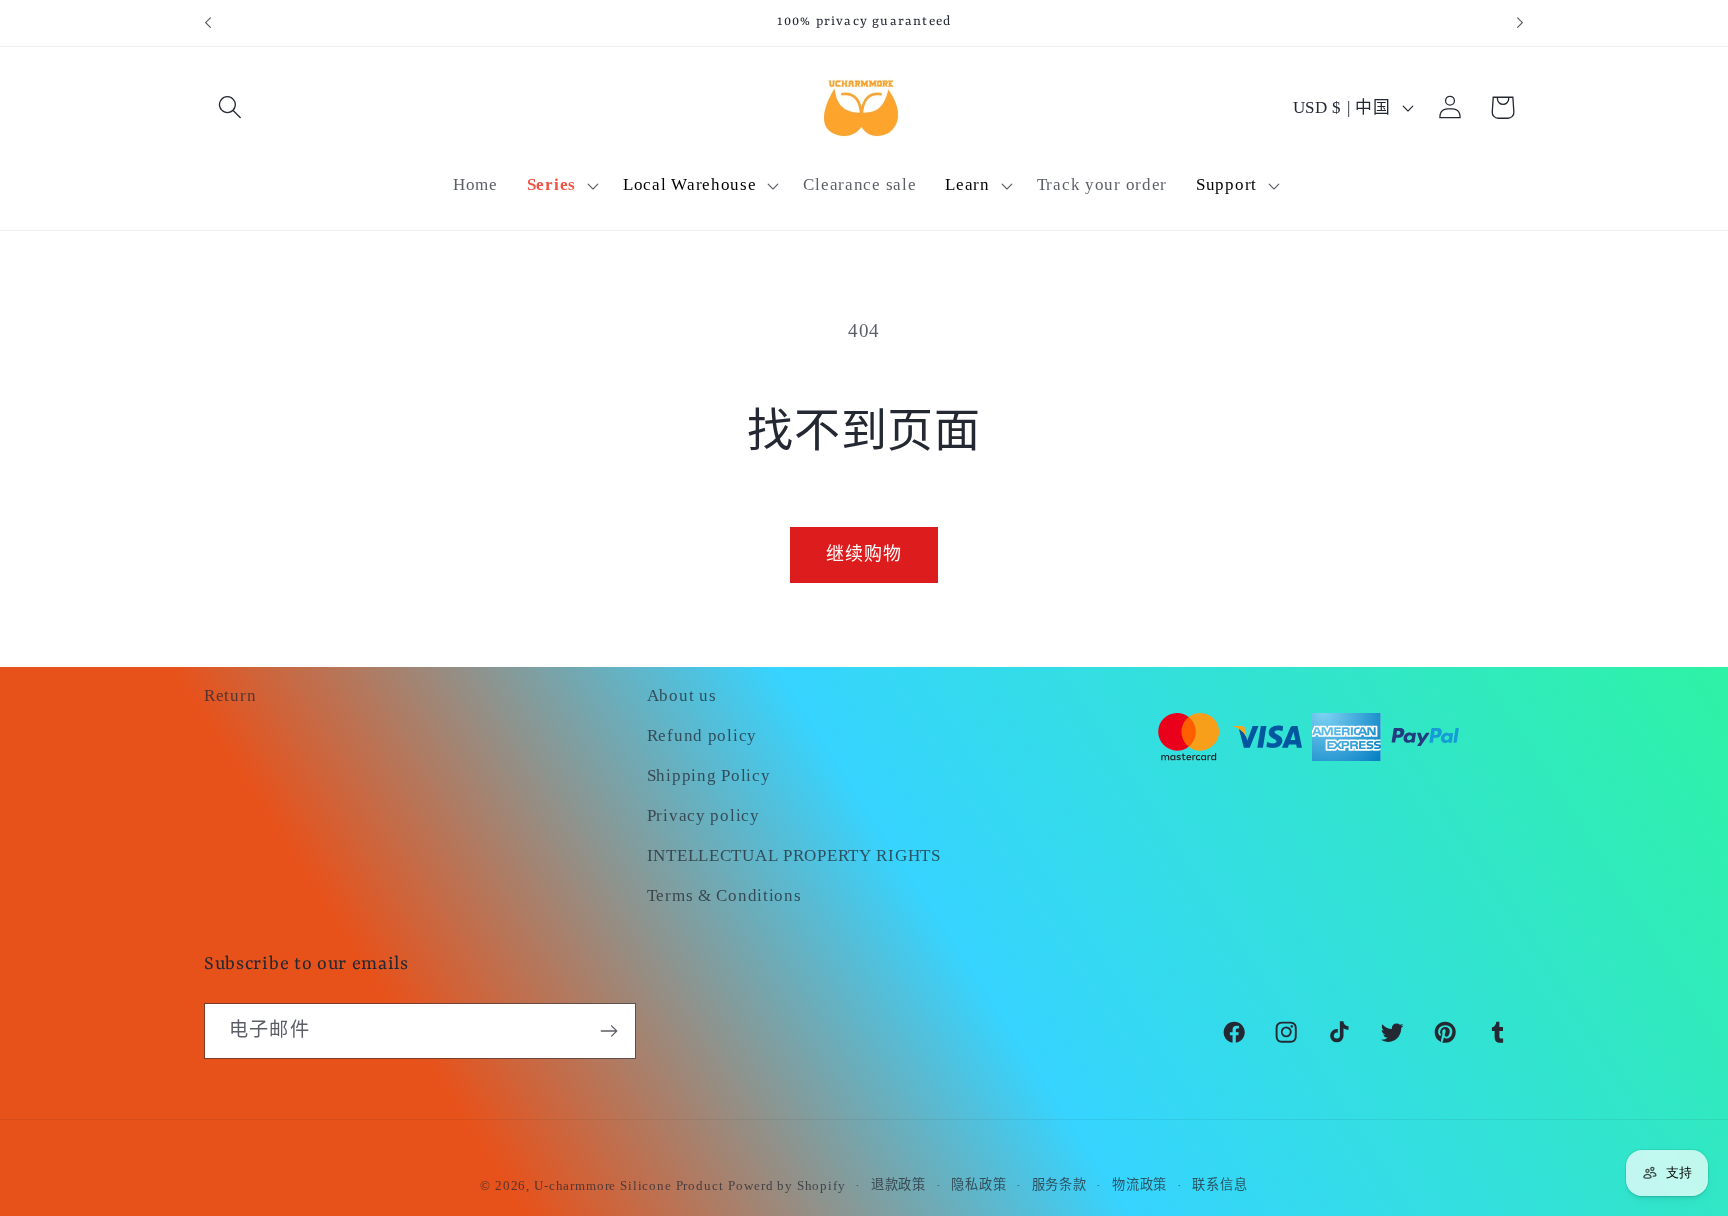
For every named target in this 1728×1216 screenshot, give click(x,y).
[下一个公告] (1520, 23)
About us (682, 695)
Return (230, 695)
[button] (230, 107)
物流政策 (1139, 1184)
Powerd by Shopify (786, 1185)
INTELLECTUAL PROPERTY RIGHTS (794, 855)
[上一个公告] (208, 23)
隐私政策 (978, 1184)
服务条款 (1059, 1184)
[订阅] (608, 1031)
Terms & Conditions (724, 895)
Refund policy (702, 735)
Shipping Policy (709, 775)
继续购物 (864, 554)
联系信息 (1219, 1184)
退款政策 (898, 1184)
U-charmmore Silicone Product (629, 1185)
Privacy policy (703, 815)
